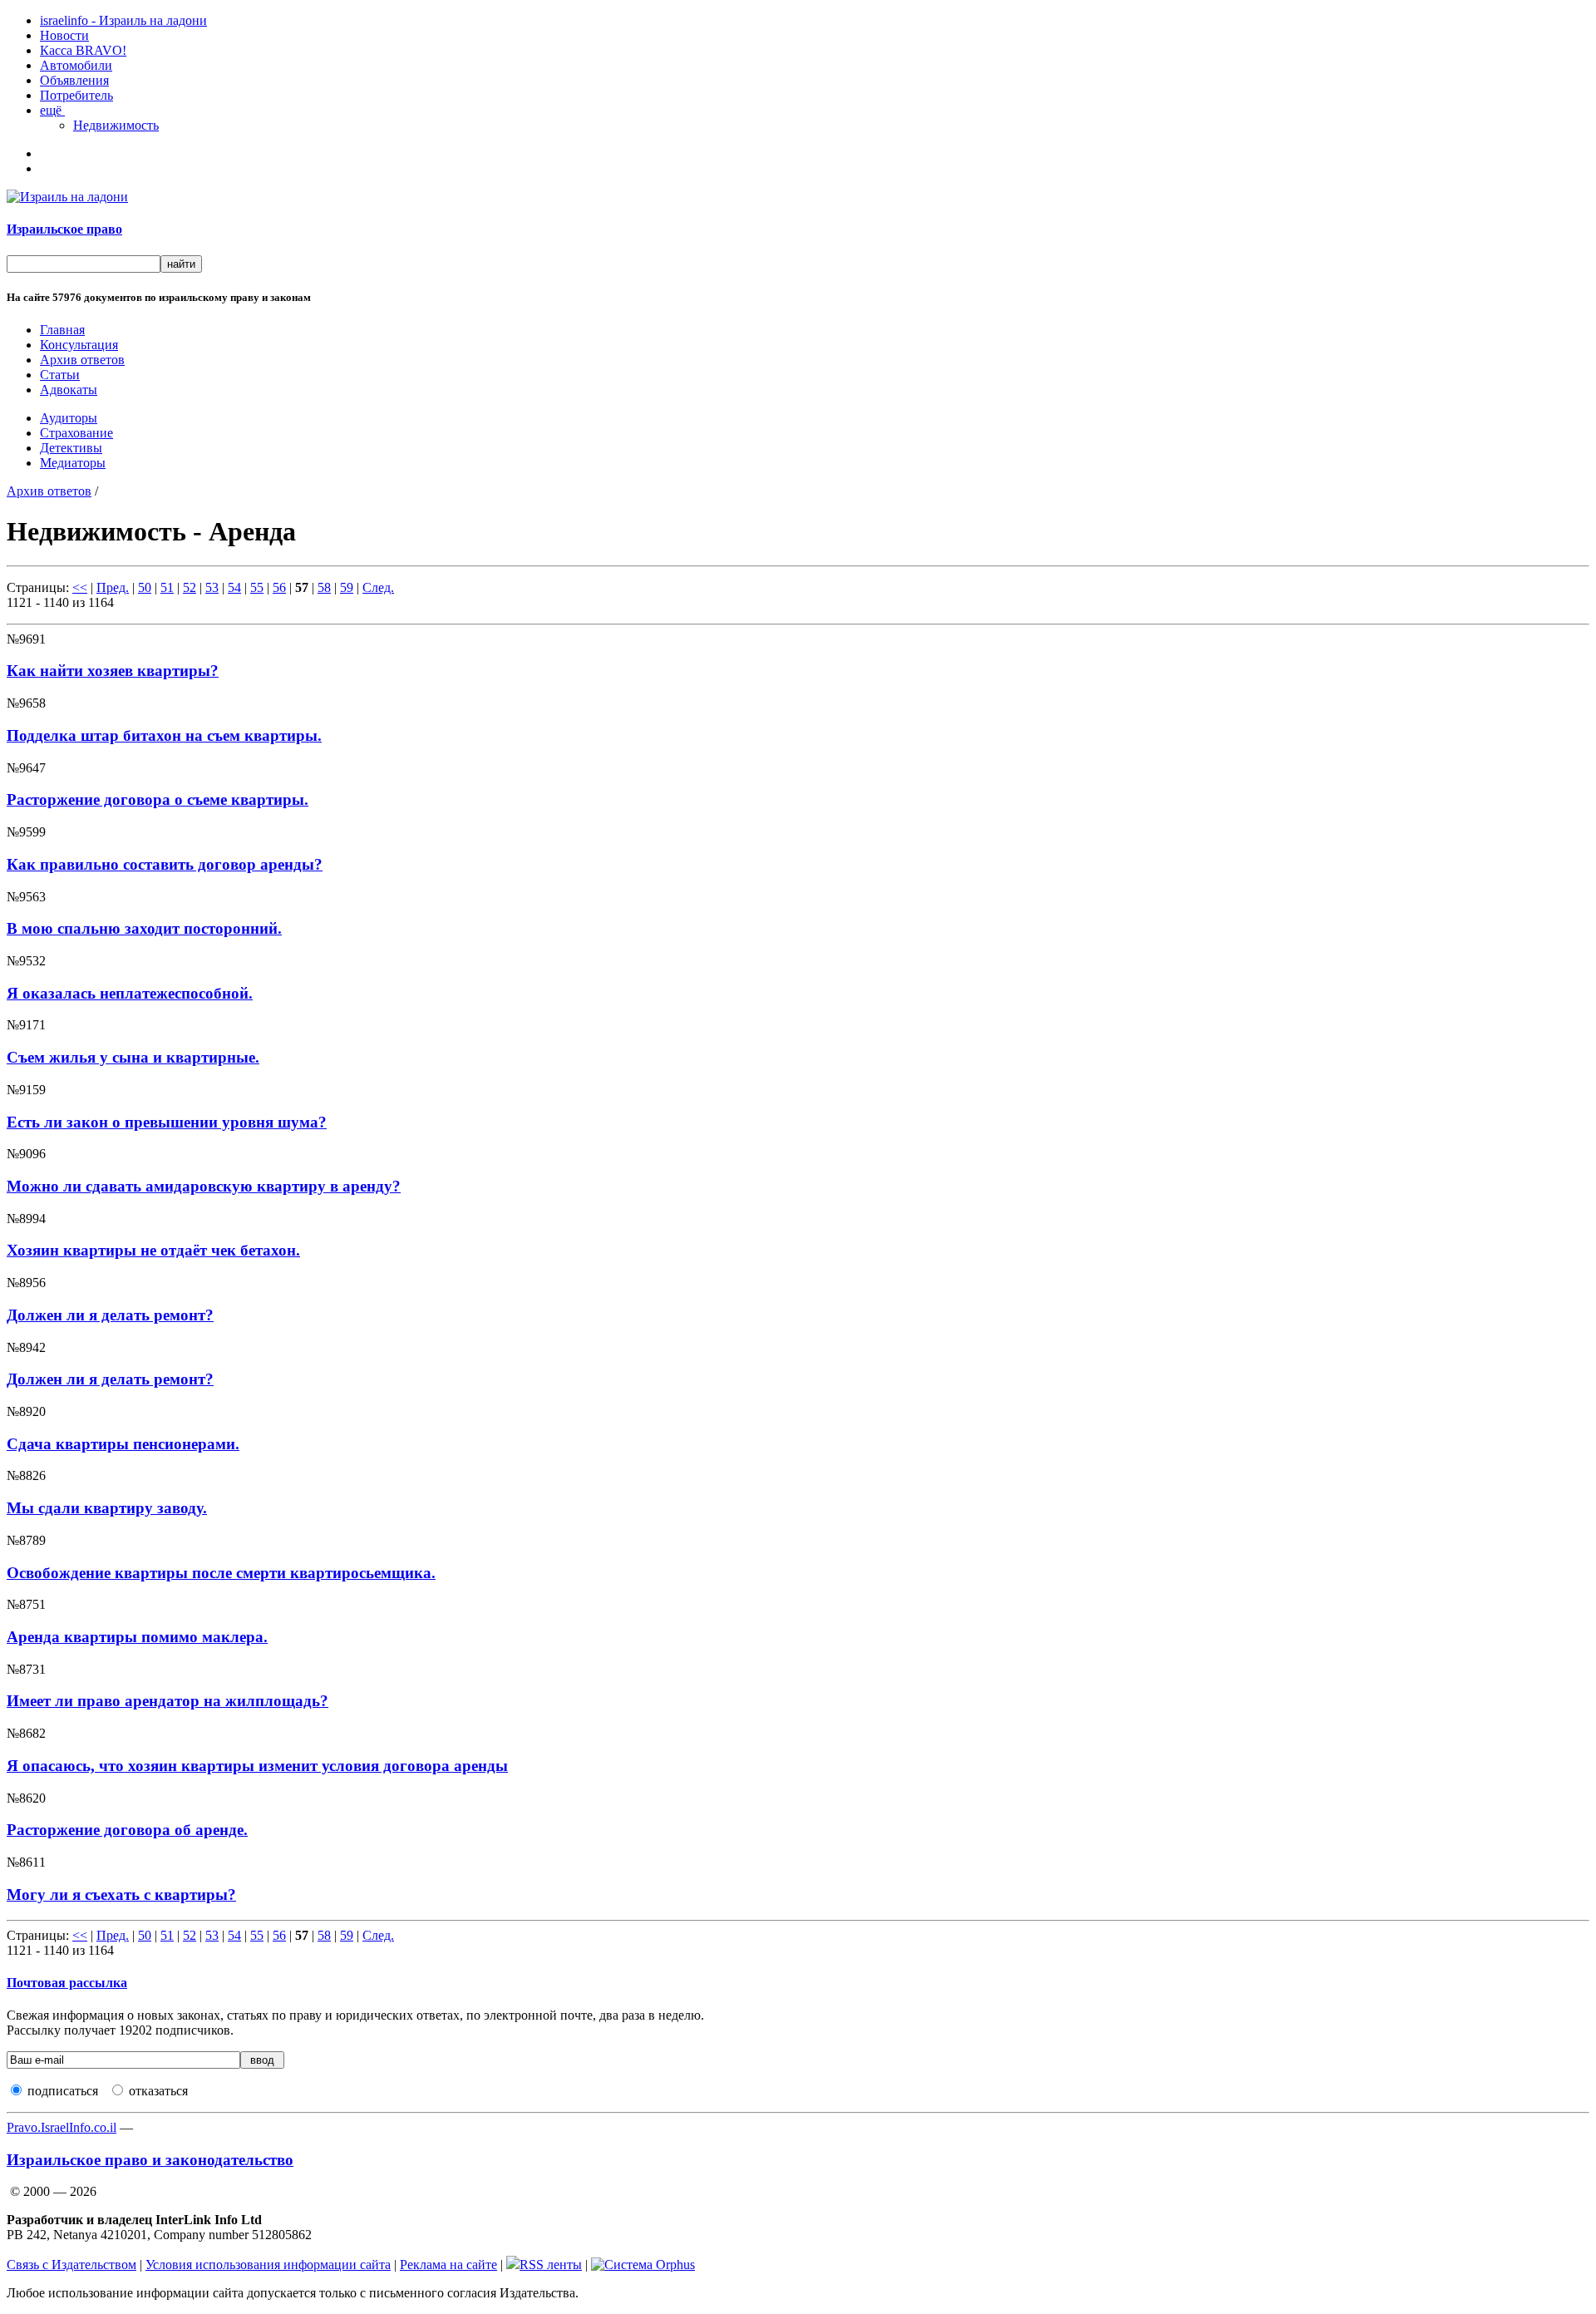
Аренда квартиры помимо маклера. (137, 1637)
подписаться (63, 2091)
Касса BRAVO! (83, 50)
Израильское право (64, 229)
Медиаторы (73, 463)
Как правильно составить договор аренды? (165, 864)
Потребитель (76, 95)
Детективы (71, 448)
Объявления (74, 80)
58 (324, 587)
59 (347, 587)
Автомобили (76, 65)
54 (234, 587)
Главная (62, 330)
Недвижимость (116, 125)
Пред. (113, 587)
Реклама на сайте (448, 2265)
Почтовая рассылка (67, 1983)
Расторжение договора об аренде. (127, 1830)
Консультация (79, 345)
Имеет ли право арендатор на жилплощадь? (167, 1701)
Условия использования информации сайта (268, 2265)
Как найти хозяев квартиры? (113, 671)
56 (279, 587)
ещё (52, 110)
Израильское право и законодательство (150, 2160)
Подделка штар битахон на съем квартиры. (164, 735)
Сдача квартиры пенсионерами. (123, 1444)
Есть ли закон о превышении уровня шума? (167, 1122)
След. (378, 587)
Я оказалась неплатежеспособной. (130, 993)
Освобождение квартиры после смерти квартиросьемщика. (221, 1573)
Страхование (76, 433)
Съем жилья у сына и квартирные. (133, 1057)
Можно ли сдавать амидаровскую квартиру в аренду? (204, 1186)
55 (257, 587)
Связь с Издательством (71, 2265)
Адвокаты (69, 390)
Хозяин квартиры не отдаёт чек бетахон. (153, 1250)
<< (80, 587)
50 (145, 587)
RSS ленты (551, 2265)
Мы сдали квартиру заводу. (107, 1508)
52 (190, 587)
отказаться (158, 2091)
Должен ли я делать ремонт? (110, 1315)
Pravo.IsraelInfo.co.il (62, 2127)
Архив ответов (82, 360)
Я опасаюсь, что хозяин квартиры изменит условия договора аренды (257, 1766)
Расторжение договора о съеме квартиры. (158, 799)
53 (212, 587)
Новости (64, 35)
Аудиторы (69, 418)
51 (167, 587)
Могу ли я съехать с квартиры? (121, 1895)
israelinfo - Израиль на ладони (123, 20)
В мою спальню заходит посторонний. (144, 928)
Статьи (60, 375)
